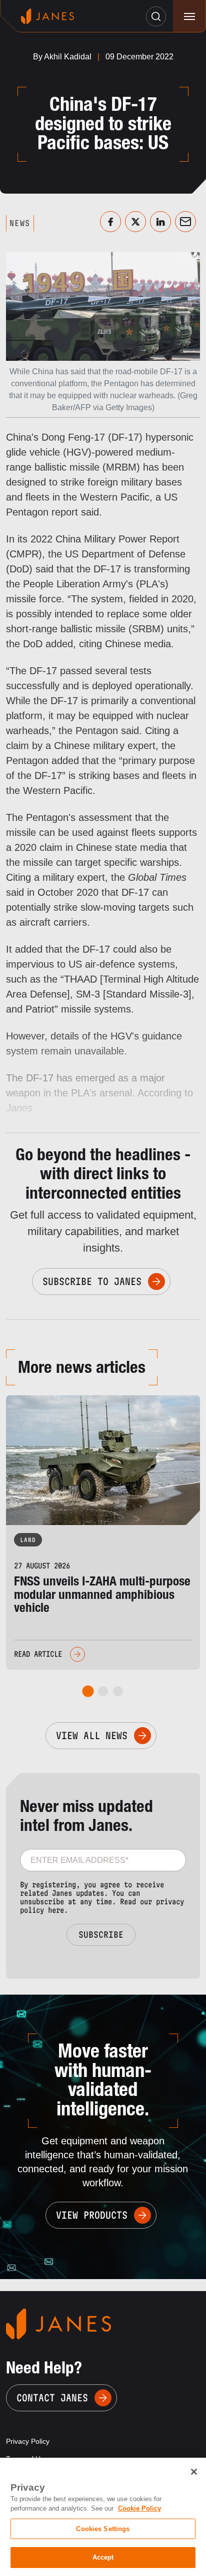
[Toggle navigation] (189, 16)
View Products (92, 2215)
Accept (103, 2557)
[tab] (88, 1691)
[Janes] (47, 16)
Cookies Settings (103, 2529)
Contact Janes (52, 2398)
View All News (92, 1736)
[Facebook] (110, 222)
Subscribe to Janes (92, 1282)
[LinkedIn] (160, 222)
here (56, 1910)
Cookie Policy (139, 2508)
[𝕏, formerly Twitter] (135, 222)
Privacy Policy (28, 2441)
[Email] (185, 222)
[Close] (194, 2472)
